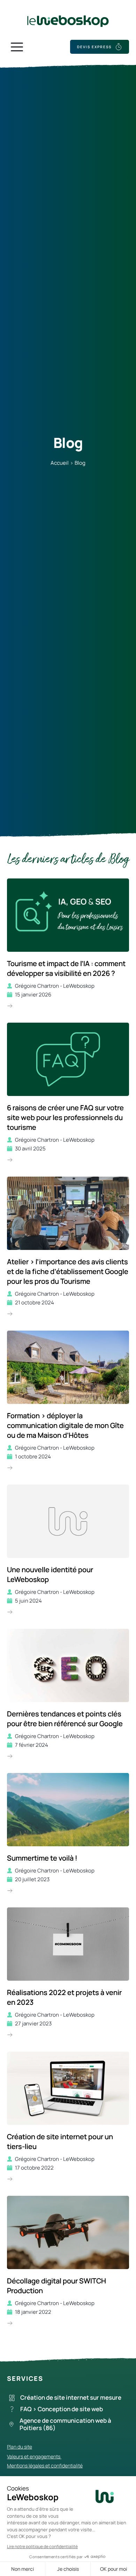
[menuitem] (70, 2398)
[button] (17, 47)
